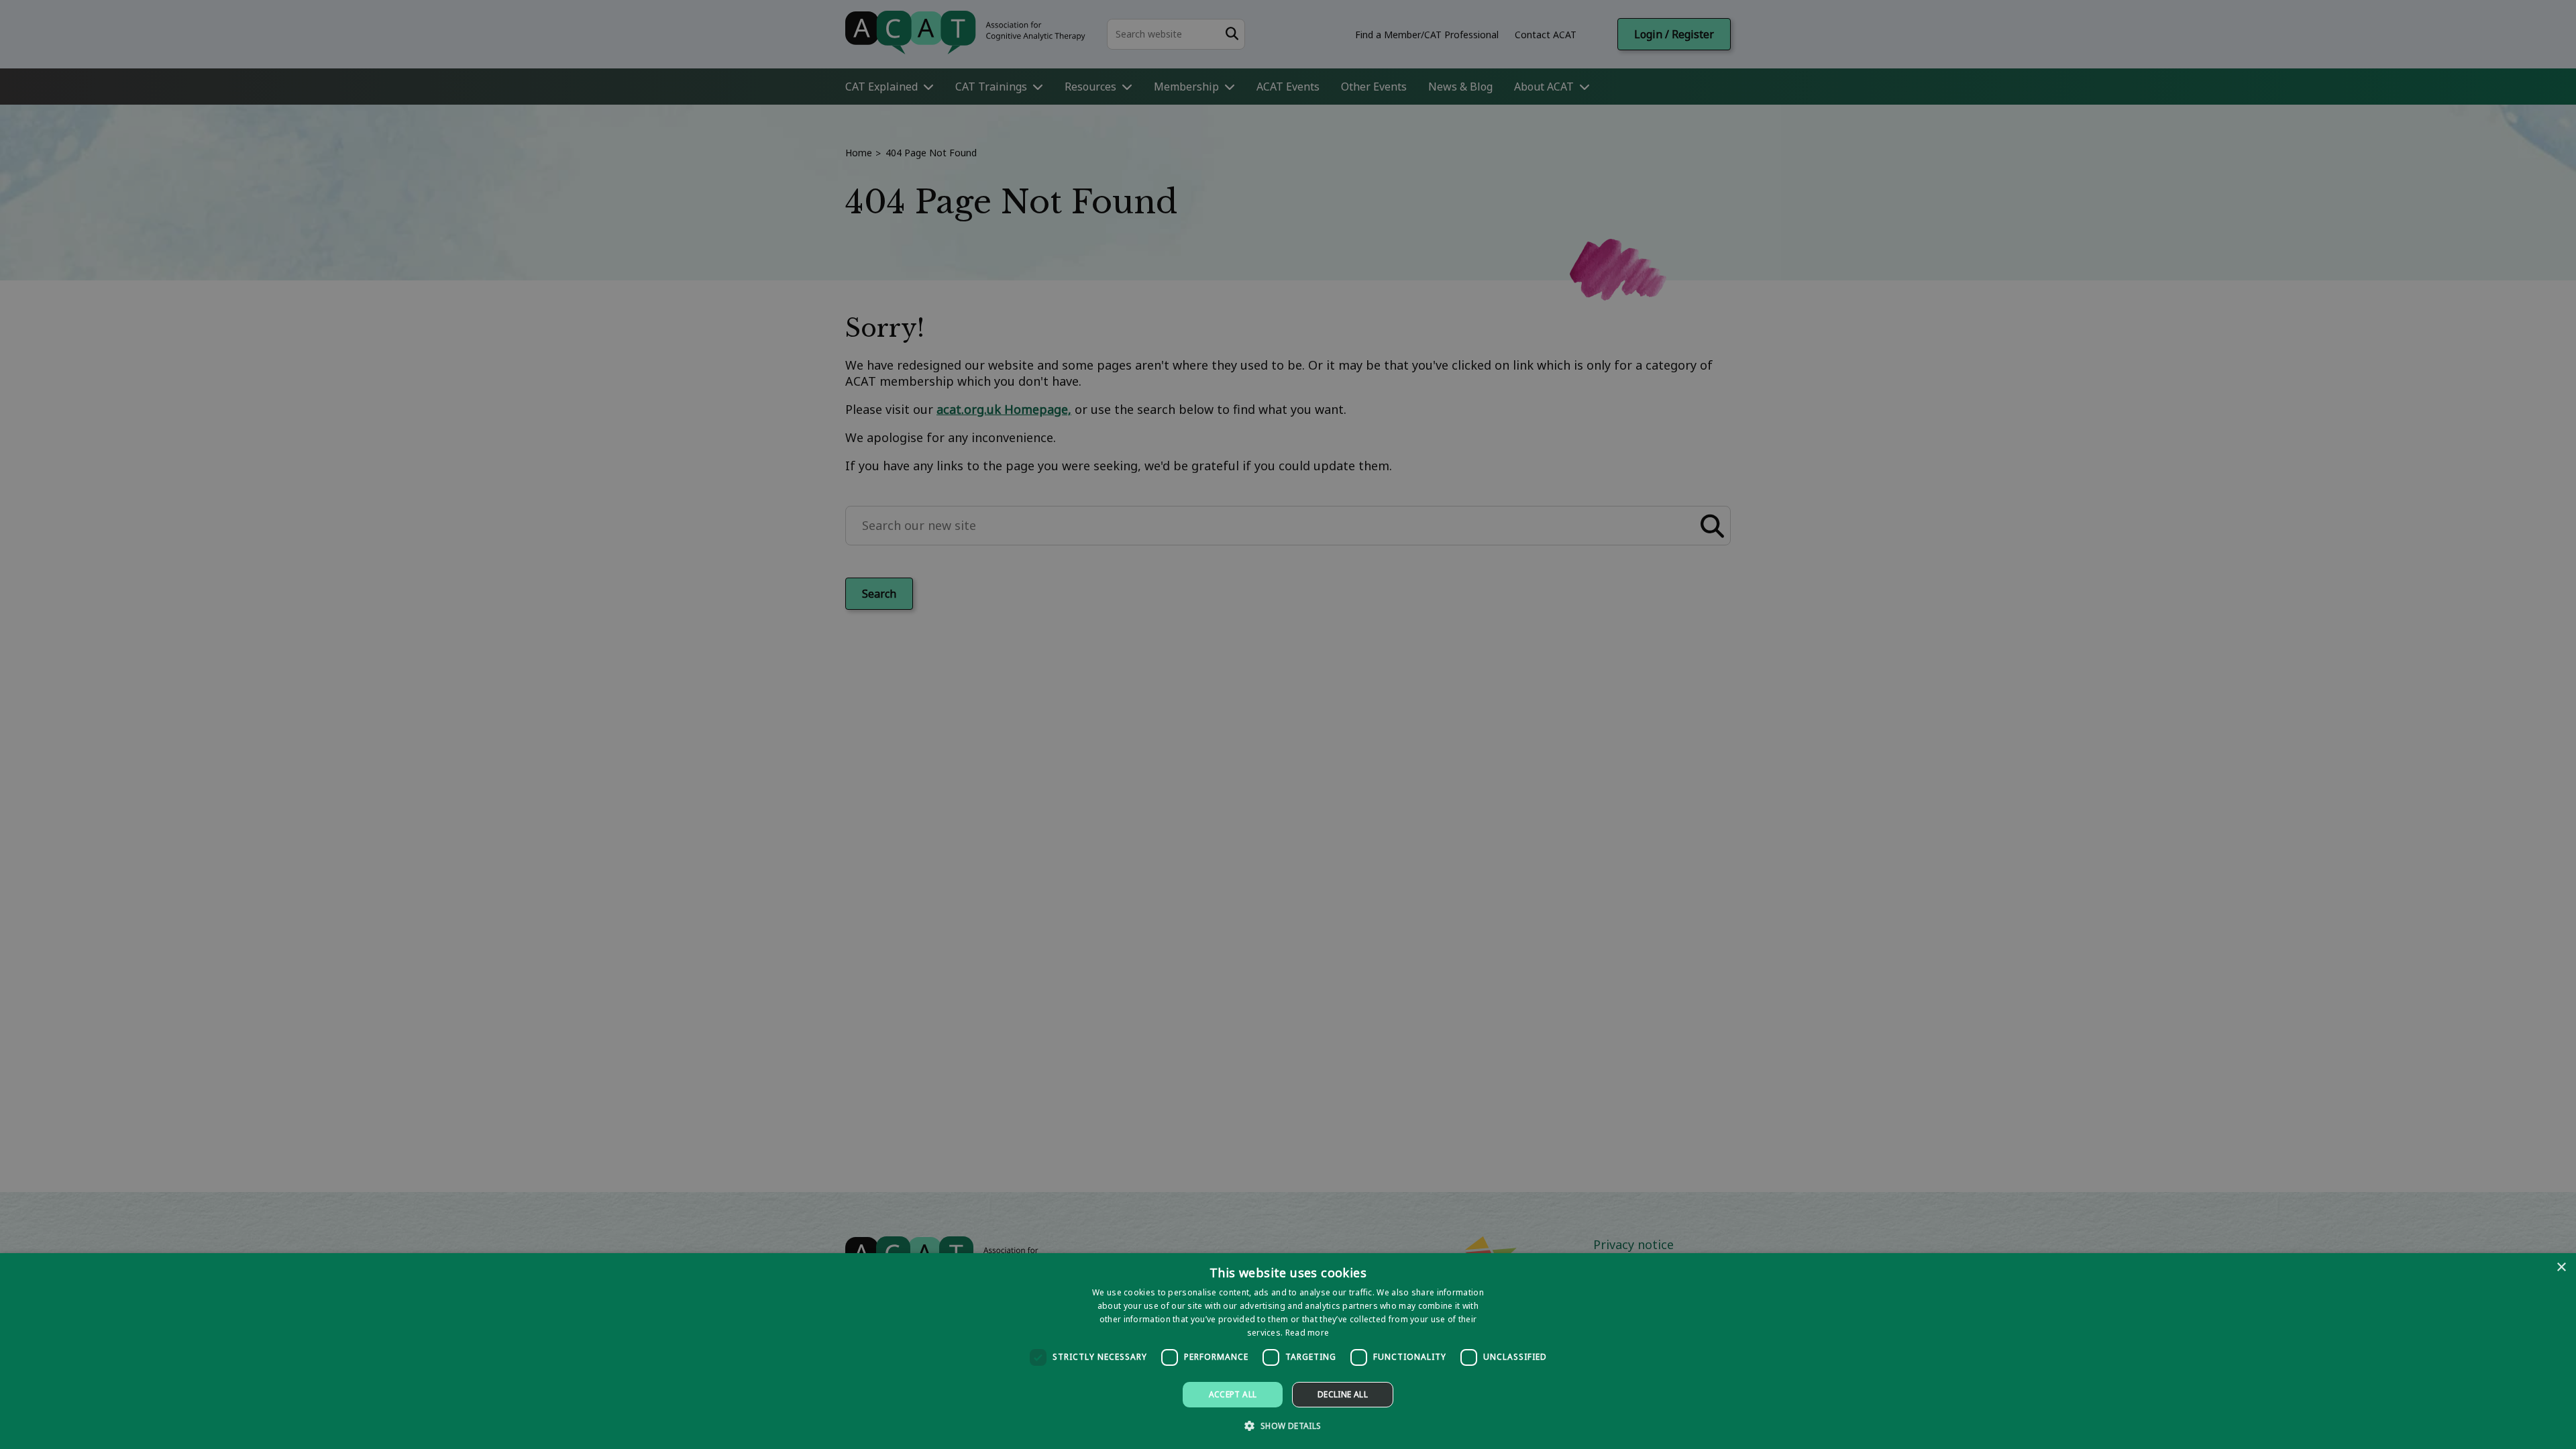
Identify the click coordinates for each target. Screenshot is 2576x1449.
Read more (1307, 1333)
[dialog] (1288, 1351)
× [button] (2561, 1268)
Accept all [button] (1233, 1394)
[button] (1288, 1425)
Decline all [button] (1343, 1394)
